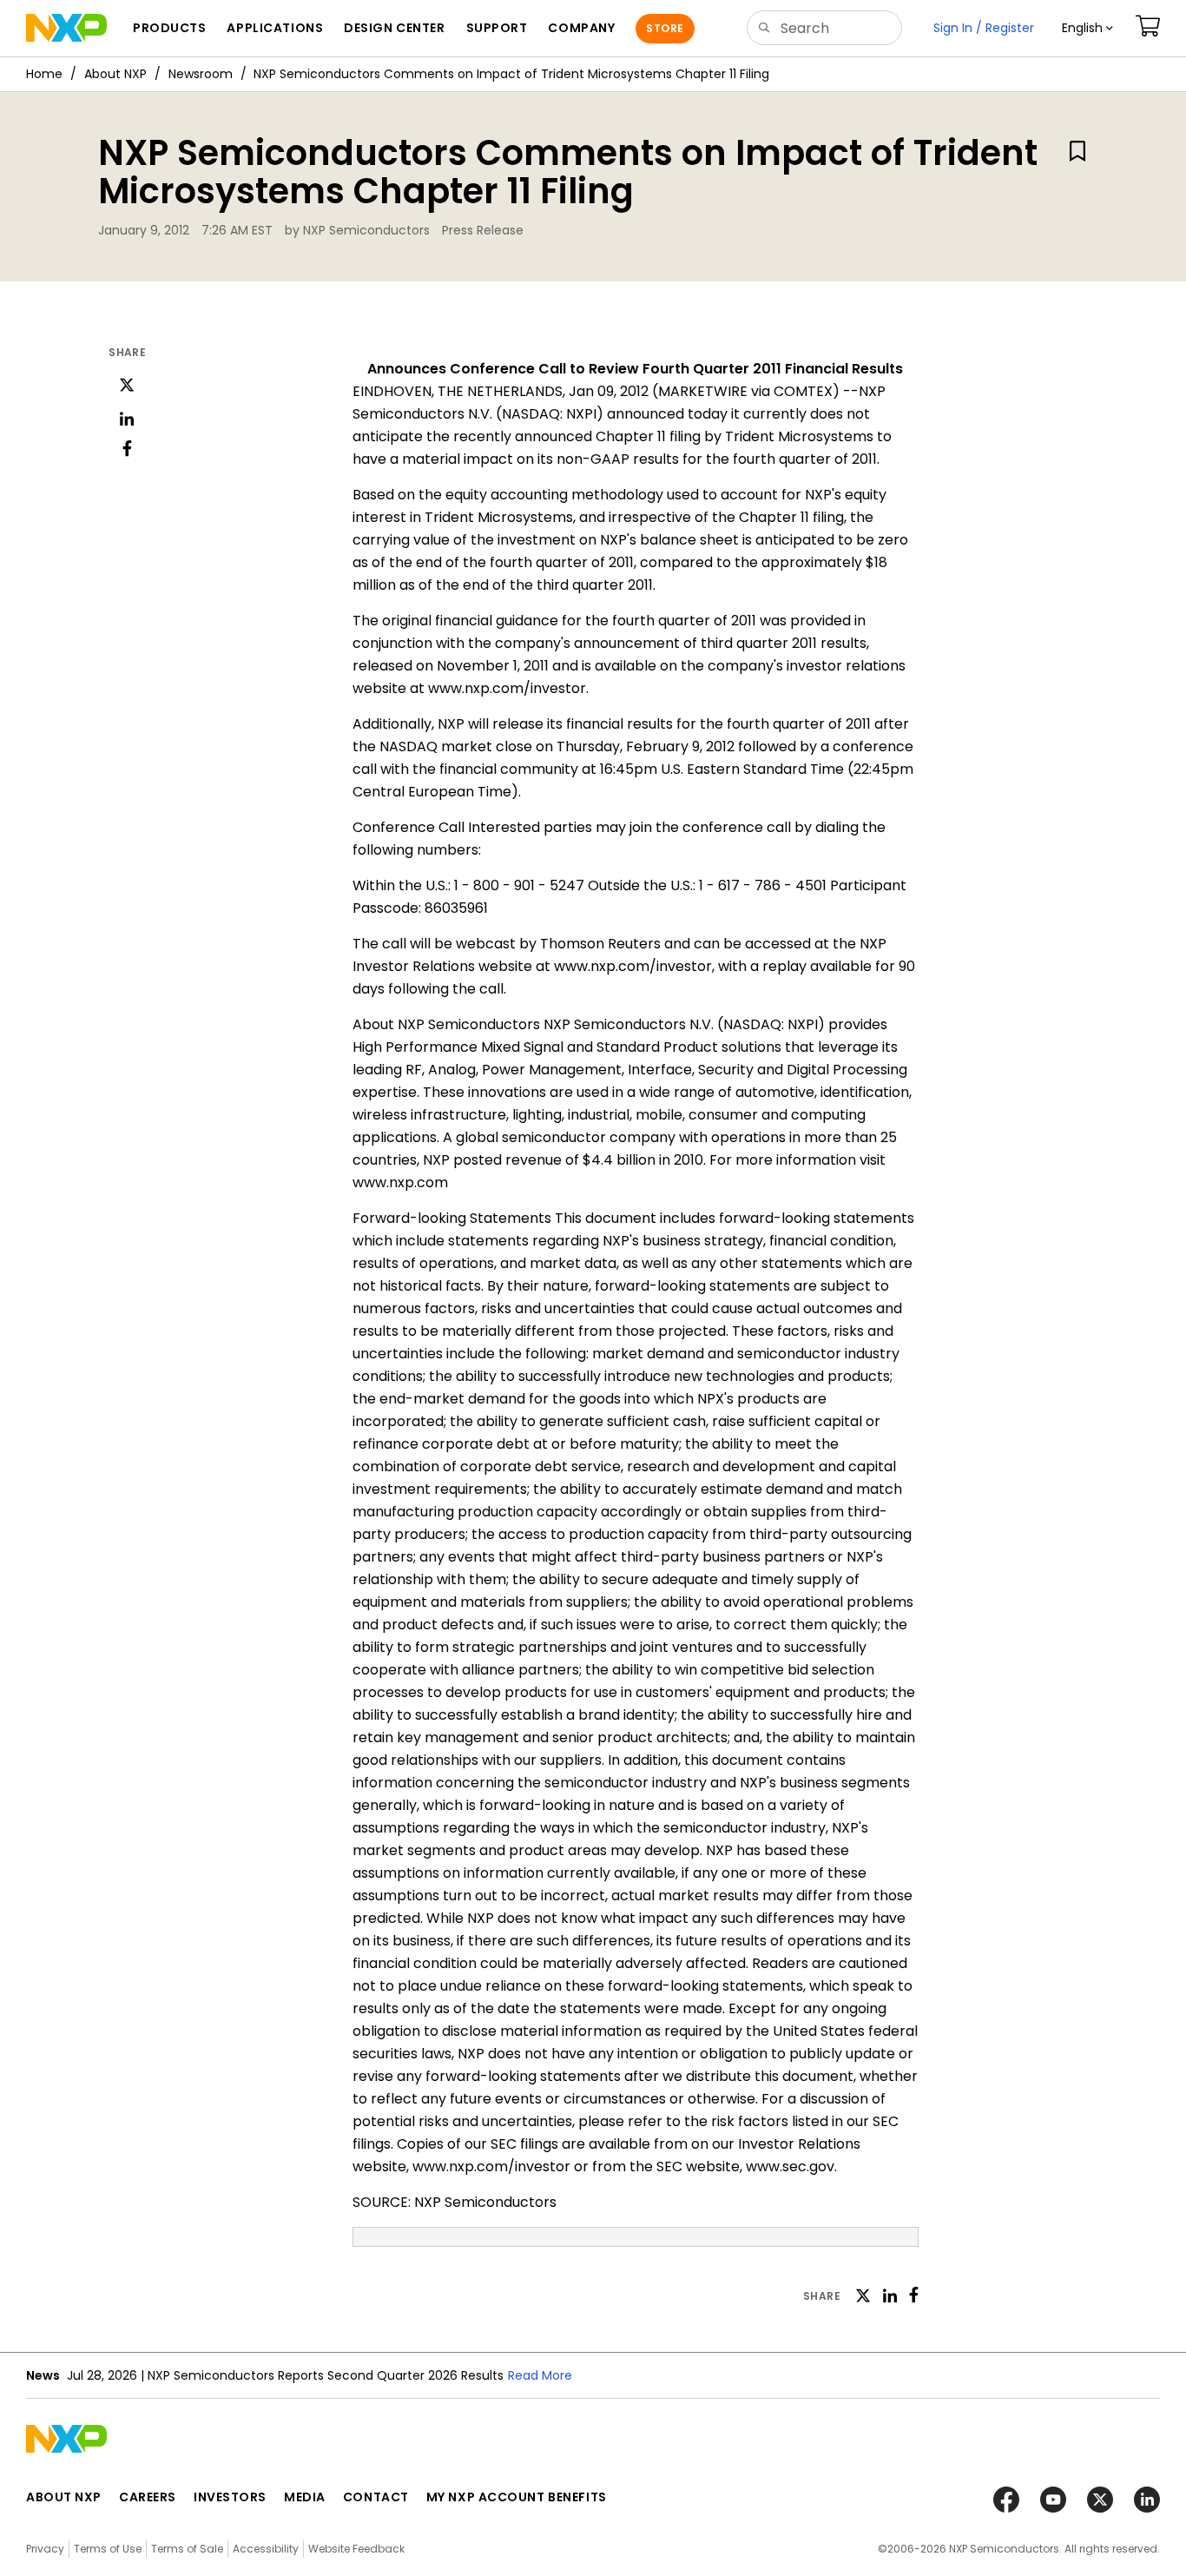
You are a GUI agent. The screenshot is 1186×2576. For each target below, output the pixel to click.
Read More (540, 2375)
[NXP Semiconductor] (66, 28)
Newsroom (201, 74)
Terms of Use (108, 2549)
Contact (376, 2497)
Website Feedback (356, 2549)
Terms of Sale (187, 2549)
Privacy (45, 2549)
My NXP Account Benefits (517, 2497)
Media (305, 2497)
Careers (148, 2497)
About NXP (115, 74)
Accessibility (266, 2549)
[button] (1087, 28)
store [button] (665, 28)
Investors (230, 2497)
